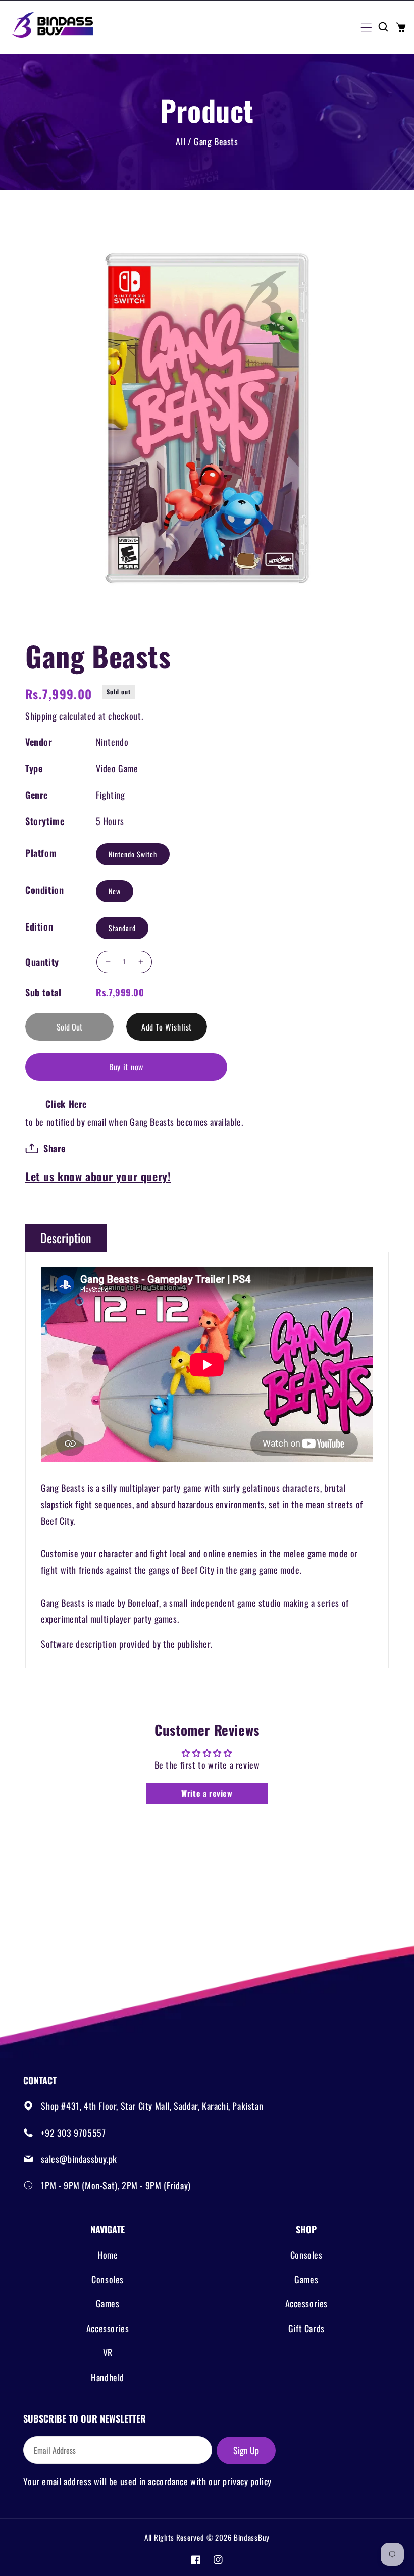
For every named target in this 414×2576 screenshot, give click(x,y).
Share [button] (55, 1148)
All (180, 141)
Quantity (42, 962)
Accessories (108, 2328)
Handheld (108, 2377)
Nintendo (112, 742)
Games (108, 2303)
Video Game (117, 768)
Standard (122, 928)
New (115, 891)
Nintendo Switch (133, 854)
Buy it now (126, 1067)
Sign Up (246, 2450)
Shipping (41, 716)
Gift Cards (306, 2328)
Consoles (108, 2279)
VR (108, 2352)
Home (108, 2255)
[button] (366, 27)
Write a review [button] (207, 1793)
